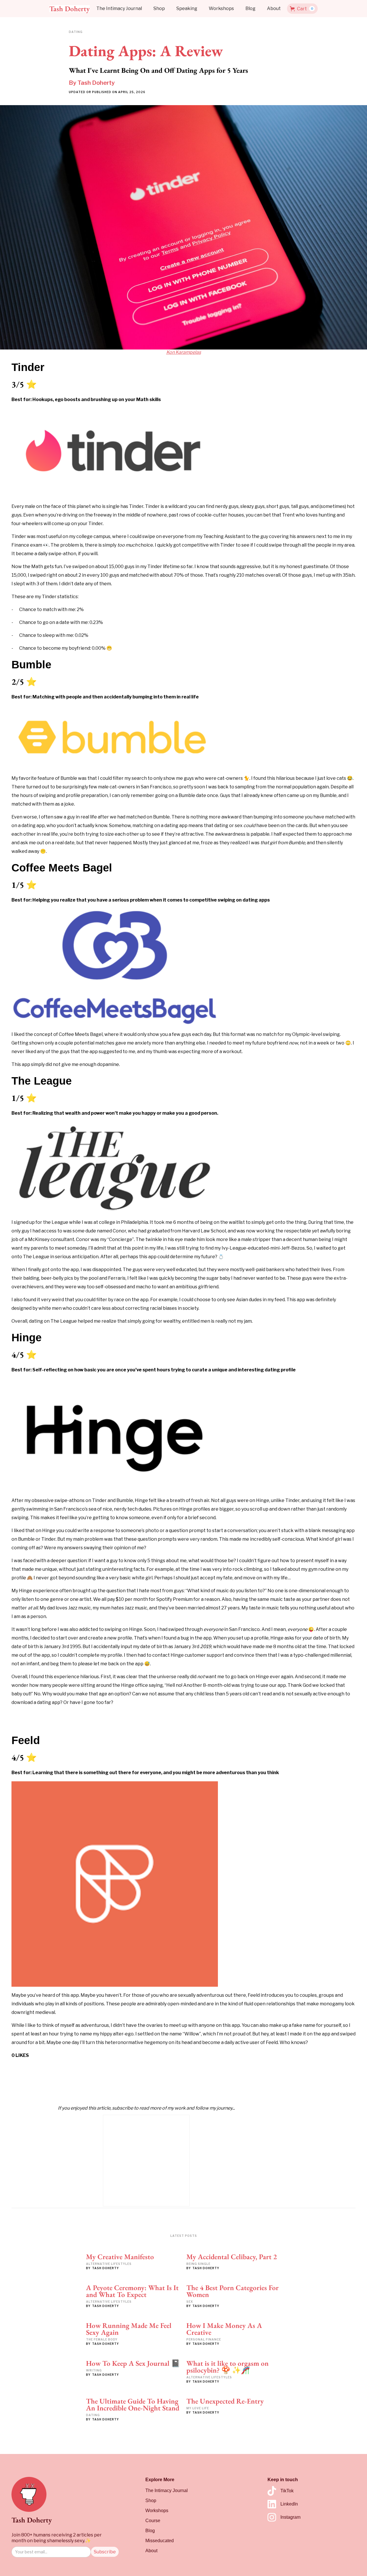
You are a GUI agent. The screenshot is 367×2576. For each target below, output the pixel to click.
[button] (302, 9)
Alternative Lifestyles (109, 2264)
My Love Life (198, 2408)
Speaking (187, 8)
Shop (159, 8)
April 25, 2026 (132, 92)
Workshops (221, 8)
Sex (190, 2302)
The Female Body (102, 2339)
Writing (94, 2370)
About (274, 8)
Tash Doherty (96, 83)
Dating (93, 2415)
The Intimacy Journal (119, 8)
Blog (250, 8)
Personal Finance (204, 2339)
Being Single (198, 2264)
